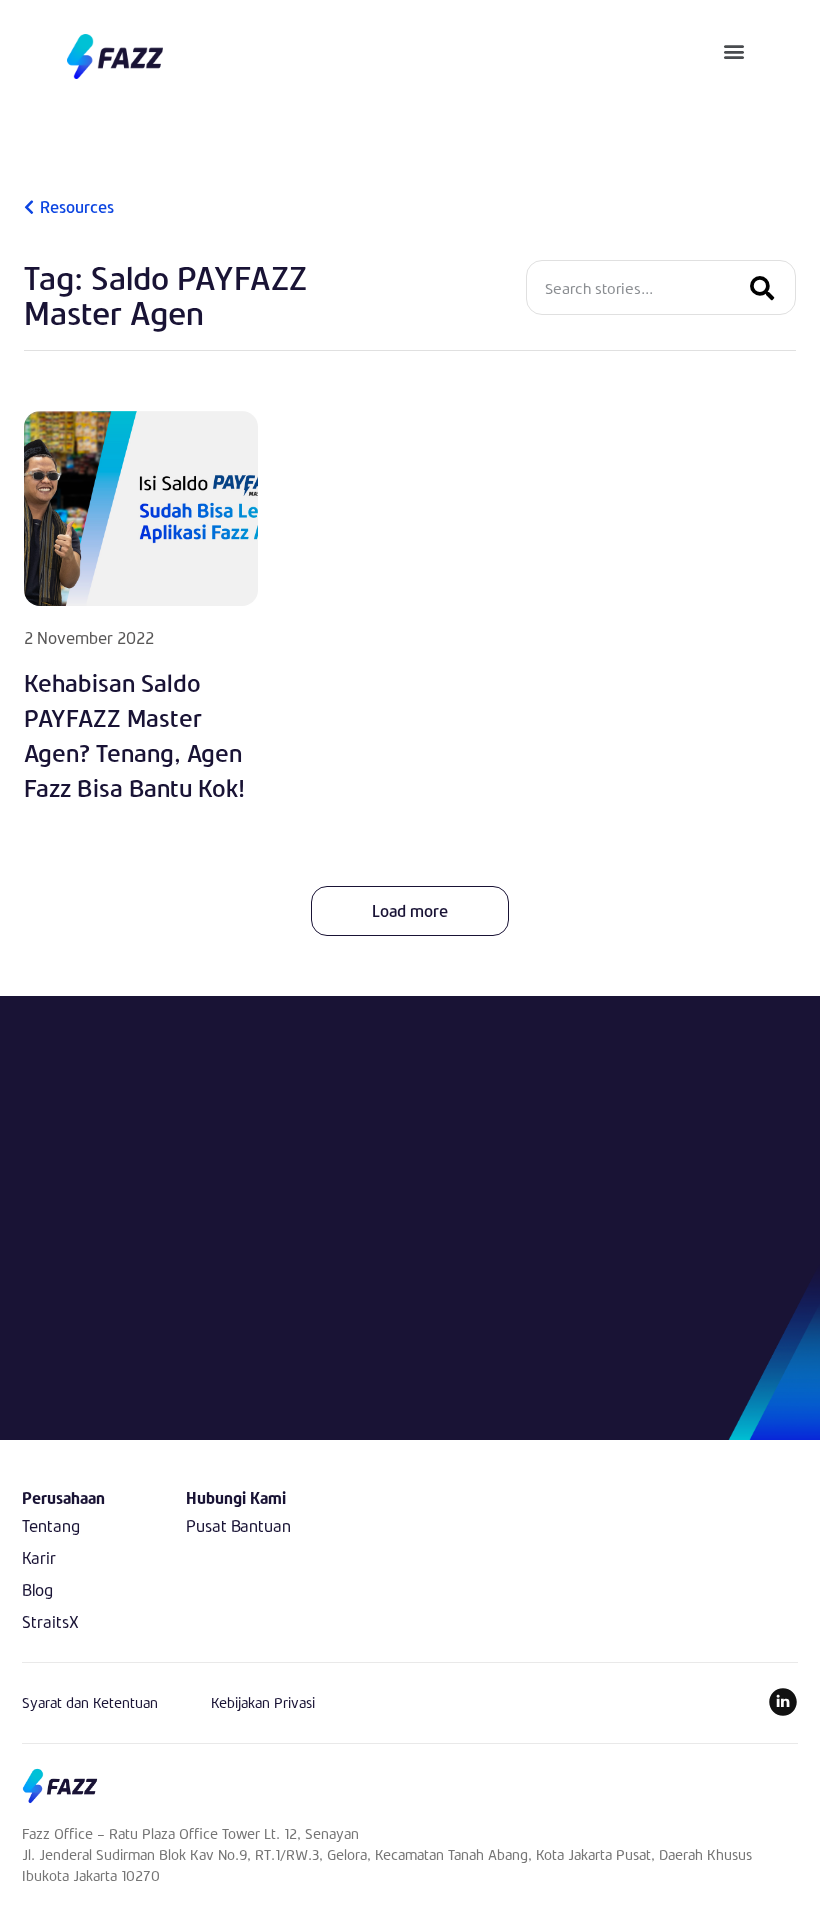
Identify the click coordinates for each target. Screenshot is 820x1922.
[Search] (762, 287)
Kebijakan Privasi (263, 1702)
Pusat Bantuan (238, 1525)
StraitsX (50, 1621)
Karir (39, 1557)
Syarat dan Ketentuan (90, 1702)
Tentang (51, 1525)
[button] (734, 50)
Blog (37, 1589)
